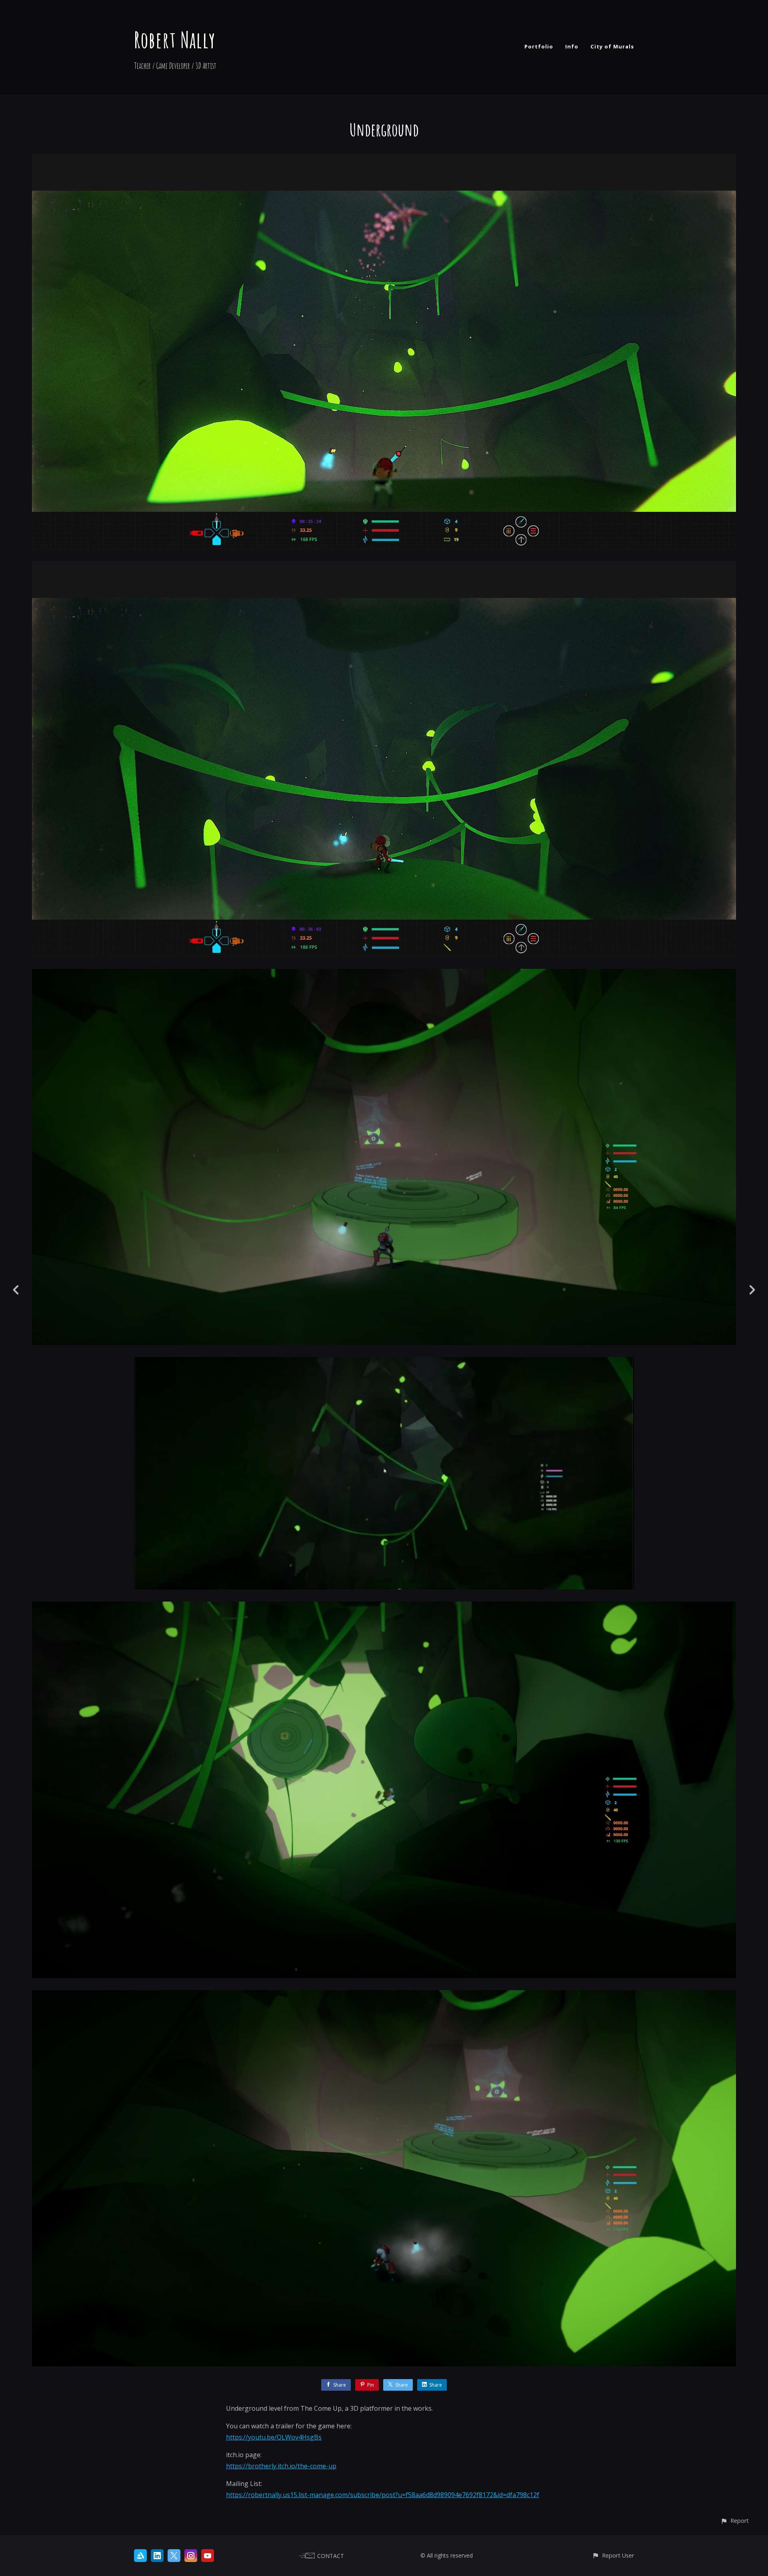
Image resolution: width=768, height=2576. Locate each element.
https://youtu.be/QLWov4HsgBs (274, 2437)
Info (572, 46)
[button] (735, 2521)
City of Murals (612, 46)
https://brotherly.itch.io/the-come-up (281, 2466)
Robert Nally (175, 39)
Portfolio (539, 46)
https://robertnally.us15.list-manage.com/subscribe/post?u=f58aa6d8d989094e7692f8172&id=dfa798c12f (383, 2495)
